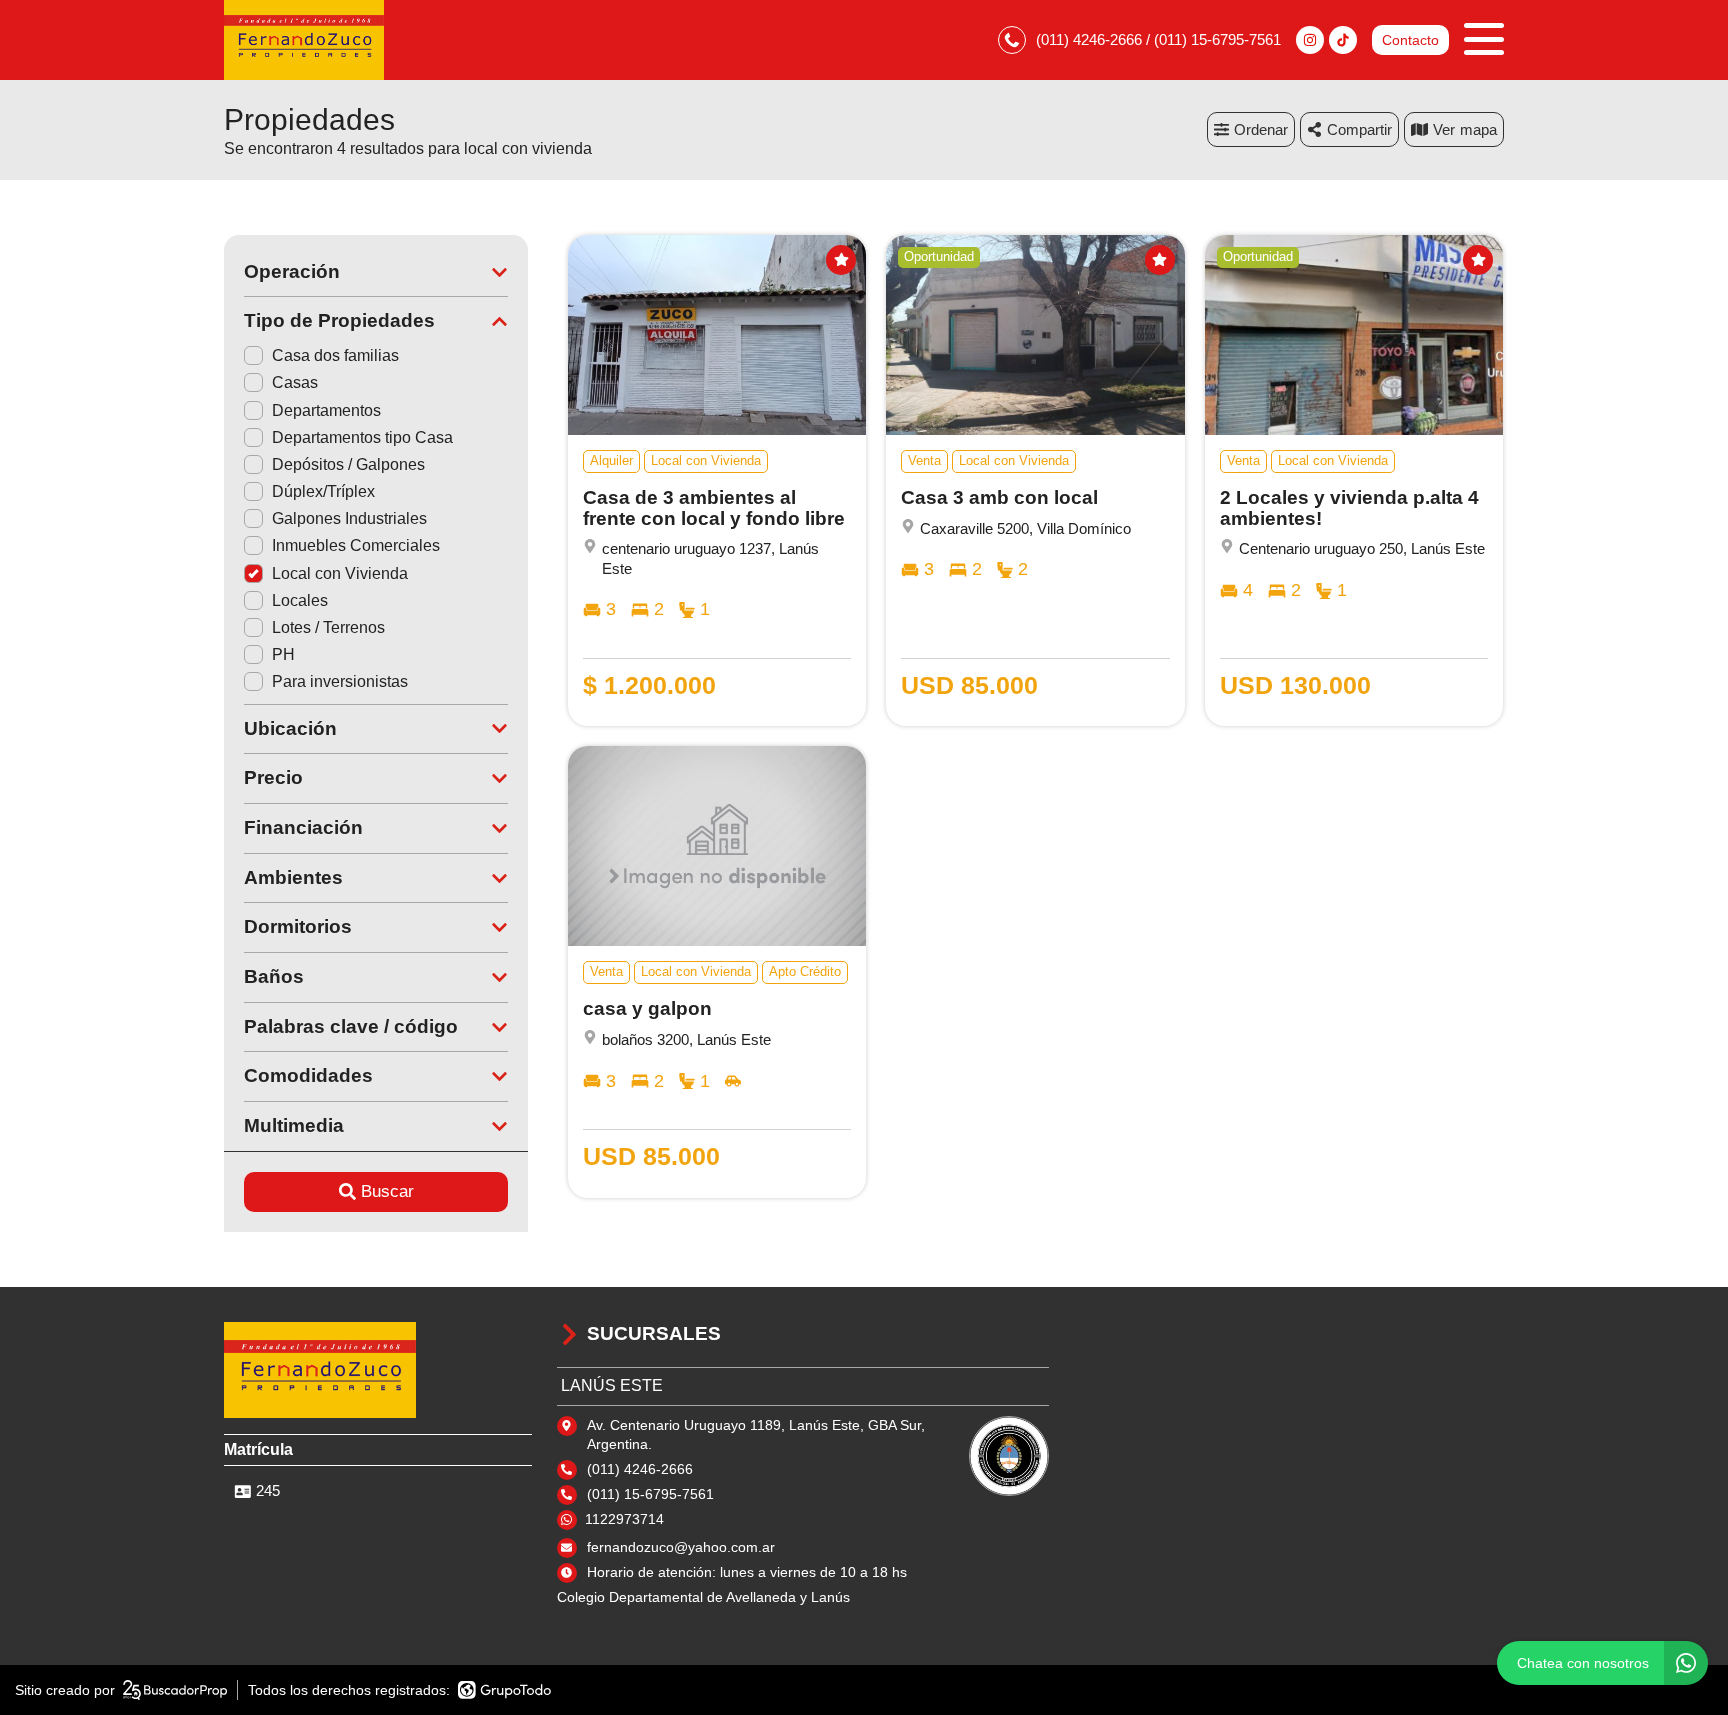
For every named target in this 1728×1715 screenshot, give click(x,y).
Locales (300, 600)
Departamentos (326, 410)
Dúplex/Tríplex (323, 491)
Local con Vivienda (340, 573)
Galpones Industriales (349, 518)
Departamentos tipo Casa (362, 437)
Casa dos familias (335, 355)
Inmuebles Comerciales (356, 545)
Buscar (387, 1191)
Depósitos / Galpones (348, 464)
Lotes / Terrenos (328, 627)
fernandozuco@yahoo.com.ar (681, 1547)
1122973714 (624, 1519)
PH (283, 654)
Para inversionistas (340, 681)
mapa (1478, 129)
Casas (295, 382)
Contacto (1410, 40)
